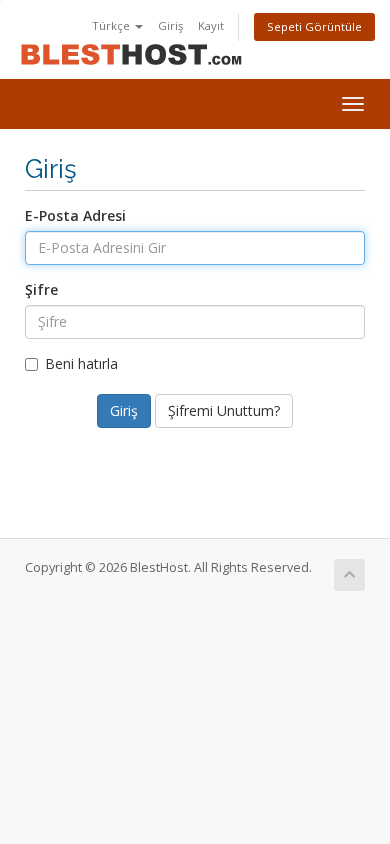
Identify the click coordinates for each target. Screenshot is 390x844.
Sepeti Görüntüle (314, 26)
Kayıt (211, 25)
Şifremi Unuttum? (224, 410)
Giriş (170, 25)
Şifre (41, 289)
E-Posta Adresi (75, 215)
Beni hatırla (81, 363)
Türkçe (112, 25)
